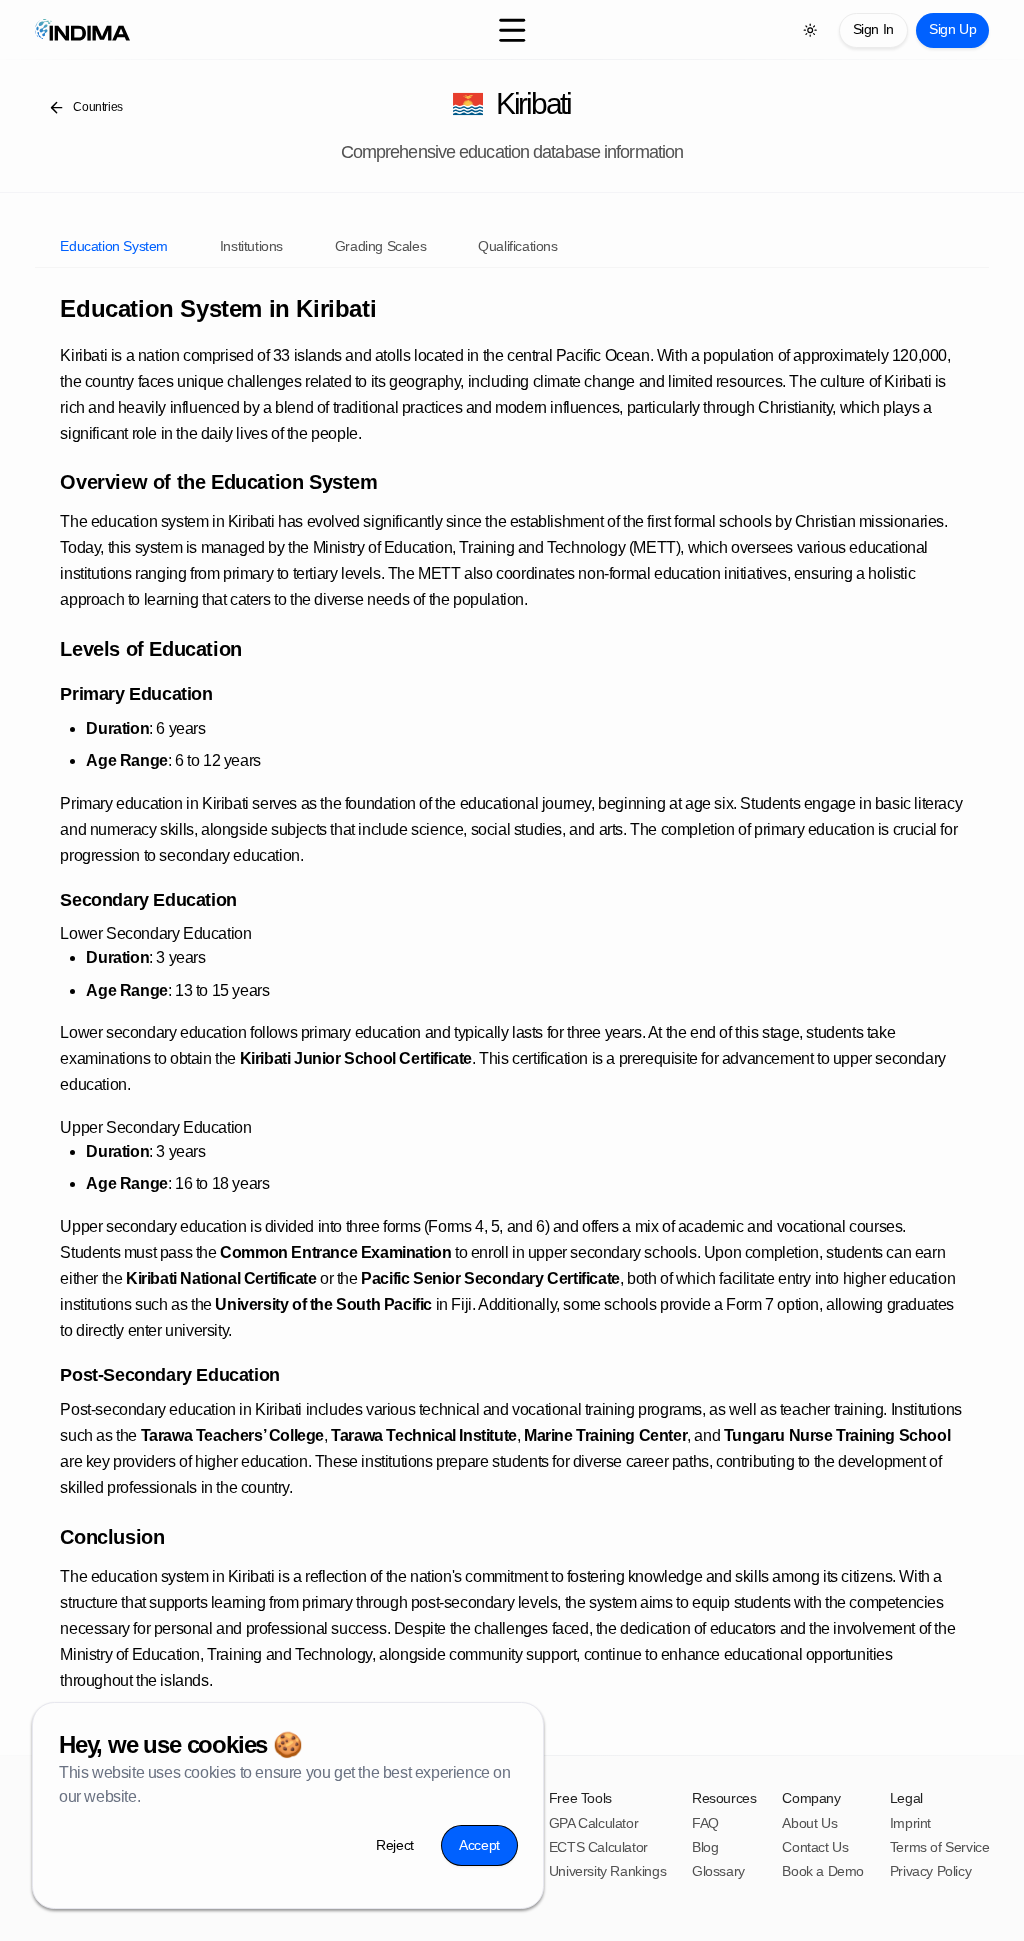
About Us (809, 1823)
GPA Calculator (593, 1823)
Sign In (873, 29)
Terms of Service (940, 1847)
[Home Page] (194, 30)
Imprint (910, 1823)
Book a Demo (823, 1871)
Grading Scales (380, 246)
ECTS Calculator (598, 1847)
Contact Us (815, 1847)
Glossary (718, 1871)
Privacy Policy (930, 1871)
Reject (395, 1844)
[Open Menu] (512, 30)
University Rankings (607, 1871)
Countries (97, 107)
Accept (479, 1844)
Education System (114, 246)
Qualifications (517, 246)
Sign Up (952, 29)
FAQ (705, 1823)
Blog (705, 1847)
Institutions (251, 246)
